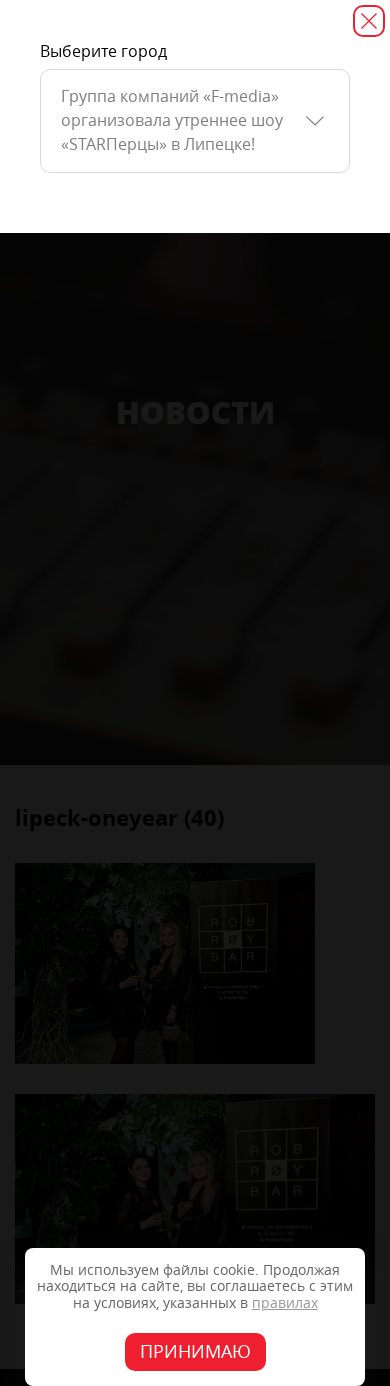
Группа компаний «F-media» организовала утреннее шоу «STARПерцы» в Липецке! (172, 120)
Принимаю (195, 1352)
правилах (285, 1303)
